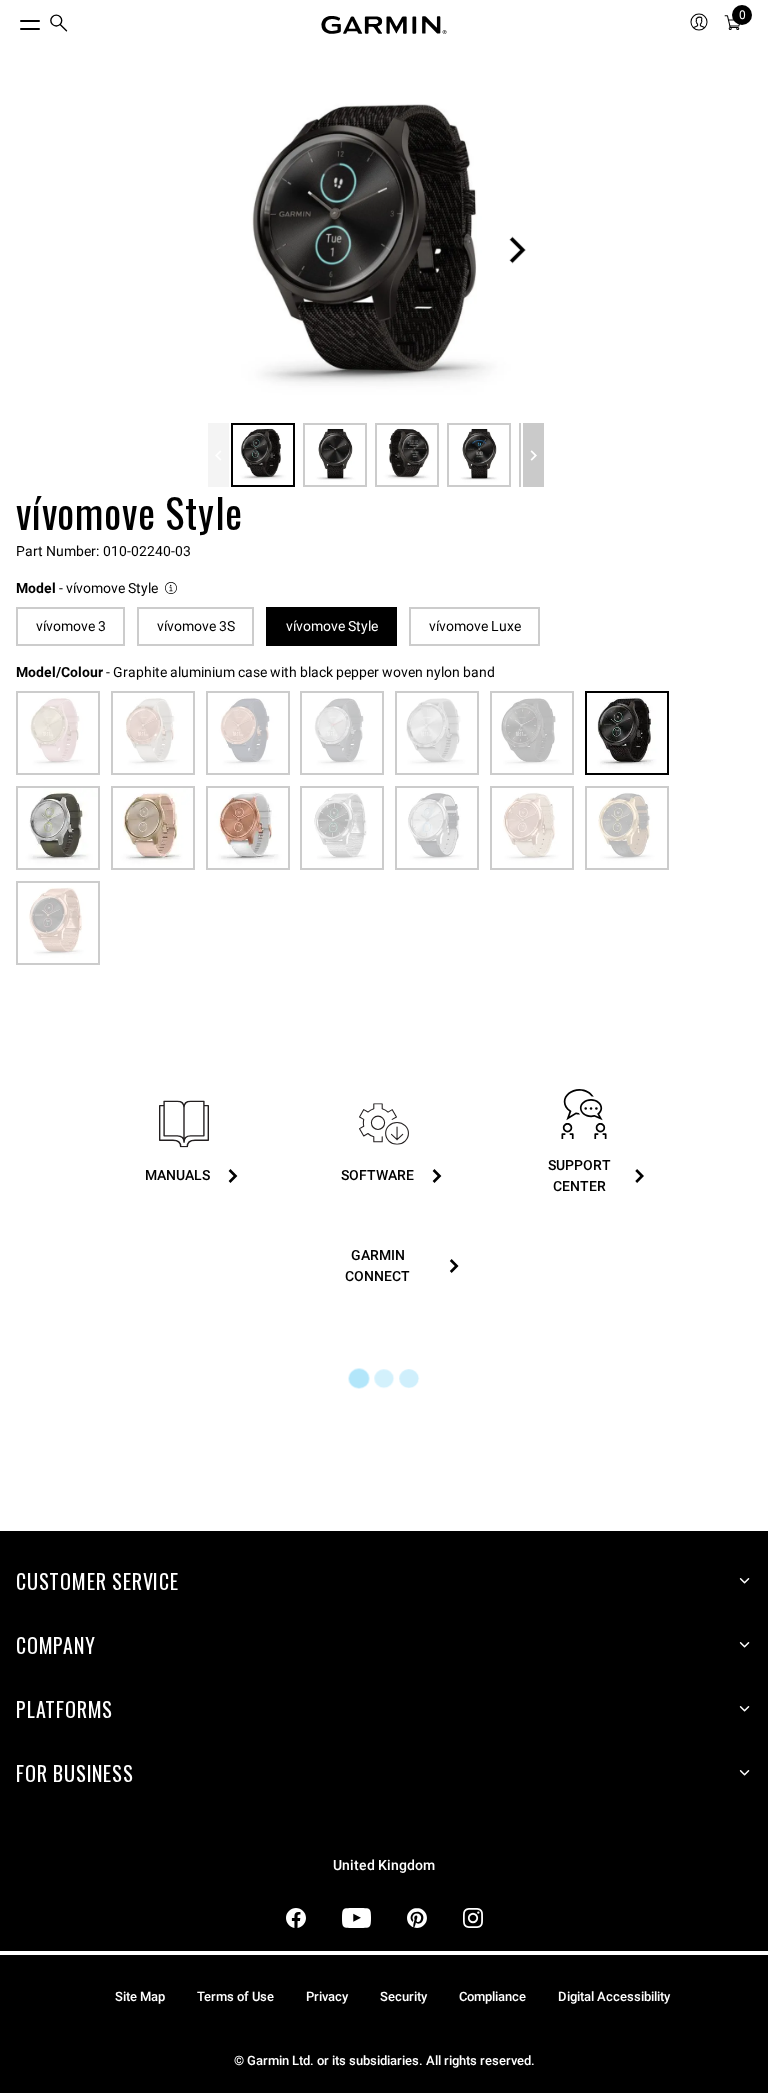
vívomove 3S (196, 626)
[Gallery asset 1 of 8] (376, 250)
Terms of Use (235, 1996)
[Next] (517, 250)
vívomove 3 (71, 626)
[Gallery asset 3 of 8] (407, 455)
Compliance (492, 1996)
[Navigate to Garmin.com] (384, 25)
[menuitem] (59, 25)
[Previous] (218, 455)
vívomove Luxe (475, 626)
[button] (98, 588)
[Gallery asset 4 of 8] (479, 455)
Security (403, 1996)
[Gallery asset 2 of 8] (335, 455)
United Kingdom (384, 1865)
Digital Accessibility (614, 1996)
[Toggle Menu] (12, 20)
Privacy (327, 1996)
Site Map (140, 1996)
